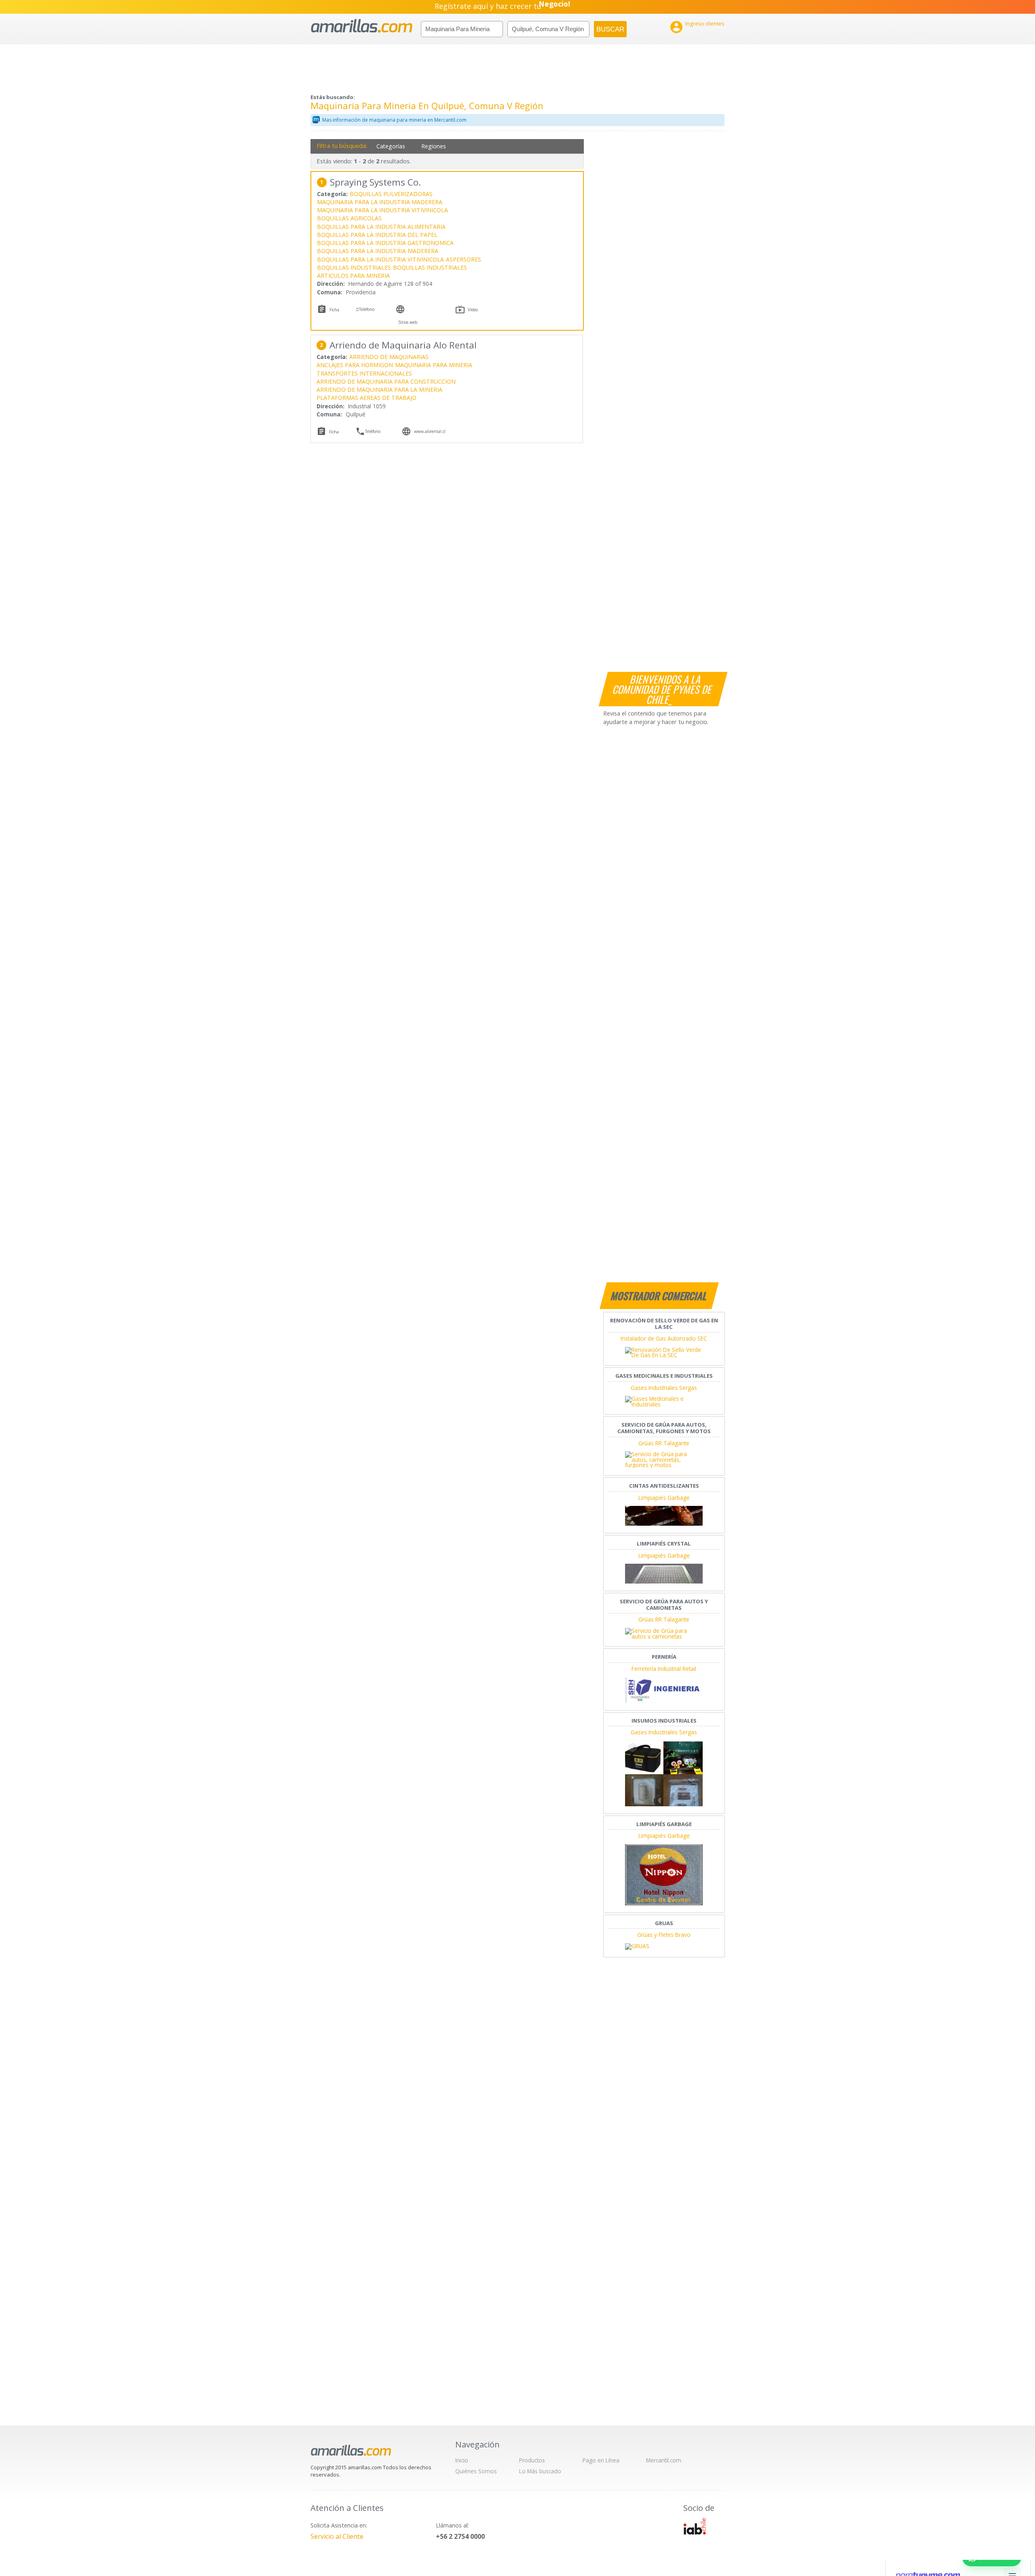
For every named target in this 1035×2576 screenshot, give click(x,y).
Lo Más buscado (540, 2471)
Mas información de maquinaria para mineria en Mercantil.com (394, 120)
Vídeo (473, 310)
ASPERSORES (464, 259)
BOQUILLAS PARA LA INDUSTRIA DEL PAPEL (377, 235)
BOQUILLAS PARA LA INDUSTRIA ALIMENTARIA (381, 227)
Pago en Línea (601, 2460)
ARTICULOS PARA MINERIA (353, 276)
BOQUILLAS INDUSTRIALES (354, 267)
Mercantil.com (664, 2460)
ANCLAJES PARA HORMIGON (355, 365)
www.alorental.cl (430, 431)
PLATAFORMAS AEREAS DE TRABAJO (366, 398)
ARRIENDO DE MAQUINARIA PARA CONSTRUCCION (386, 381)
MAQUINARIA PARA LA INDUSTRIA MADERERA (380, 202)
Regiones (434, 146)
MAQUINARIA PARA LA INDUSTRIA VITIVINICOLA (382, 210)
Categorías (391, 146)
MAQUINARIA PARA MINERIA (434, 365)
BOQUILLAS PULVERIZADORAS (391, 194)
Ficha (334, 310)
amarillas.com (362, 26)
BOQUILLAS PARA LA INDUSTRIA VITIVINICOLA (380, 259)
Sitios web (408, 322)
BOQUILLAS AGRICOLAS (349, 218)
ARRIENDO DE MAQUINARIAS (389, 357)
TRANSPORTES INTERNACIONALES (364, 373)
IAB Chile (695, 2526)
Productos (532, 2460)
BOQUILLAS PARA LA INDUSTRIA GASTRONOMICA (385, 243)
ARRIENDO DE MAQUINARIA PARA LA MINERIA (379, 390)
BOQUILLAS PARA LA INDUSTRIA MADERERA (378, 251)
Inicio (462, 2460)
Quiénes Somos (476, 2471)
